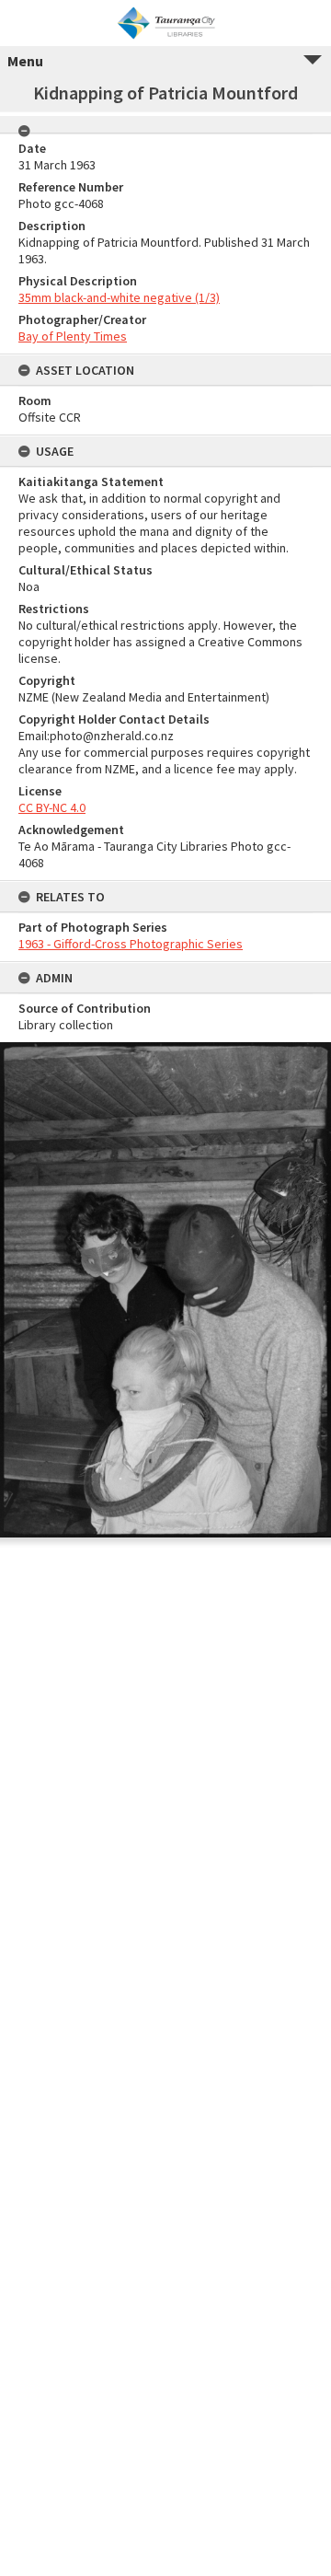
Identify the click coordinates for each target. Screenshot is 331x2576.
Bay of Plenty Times (73, 336)
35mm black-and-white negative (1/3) (119, 297)
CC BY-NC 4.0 (52, 807)
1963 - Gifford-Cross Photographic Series (131, 944)
